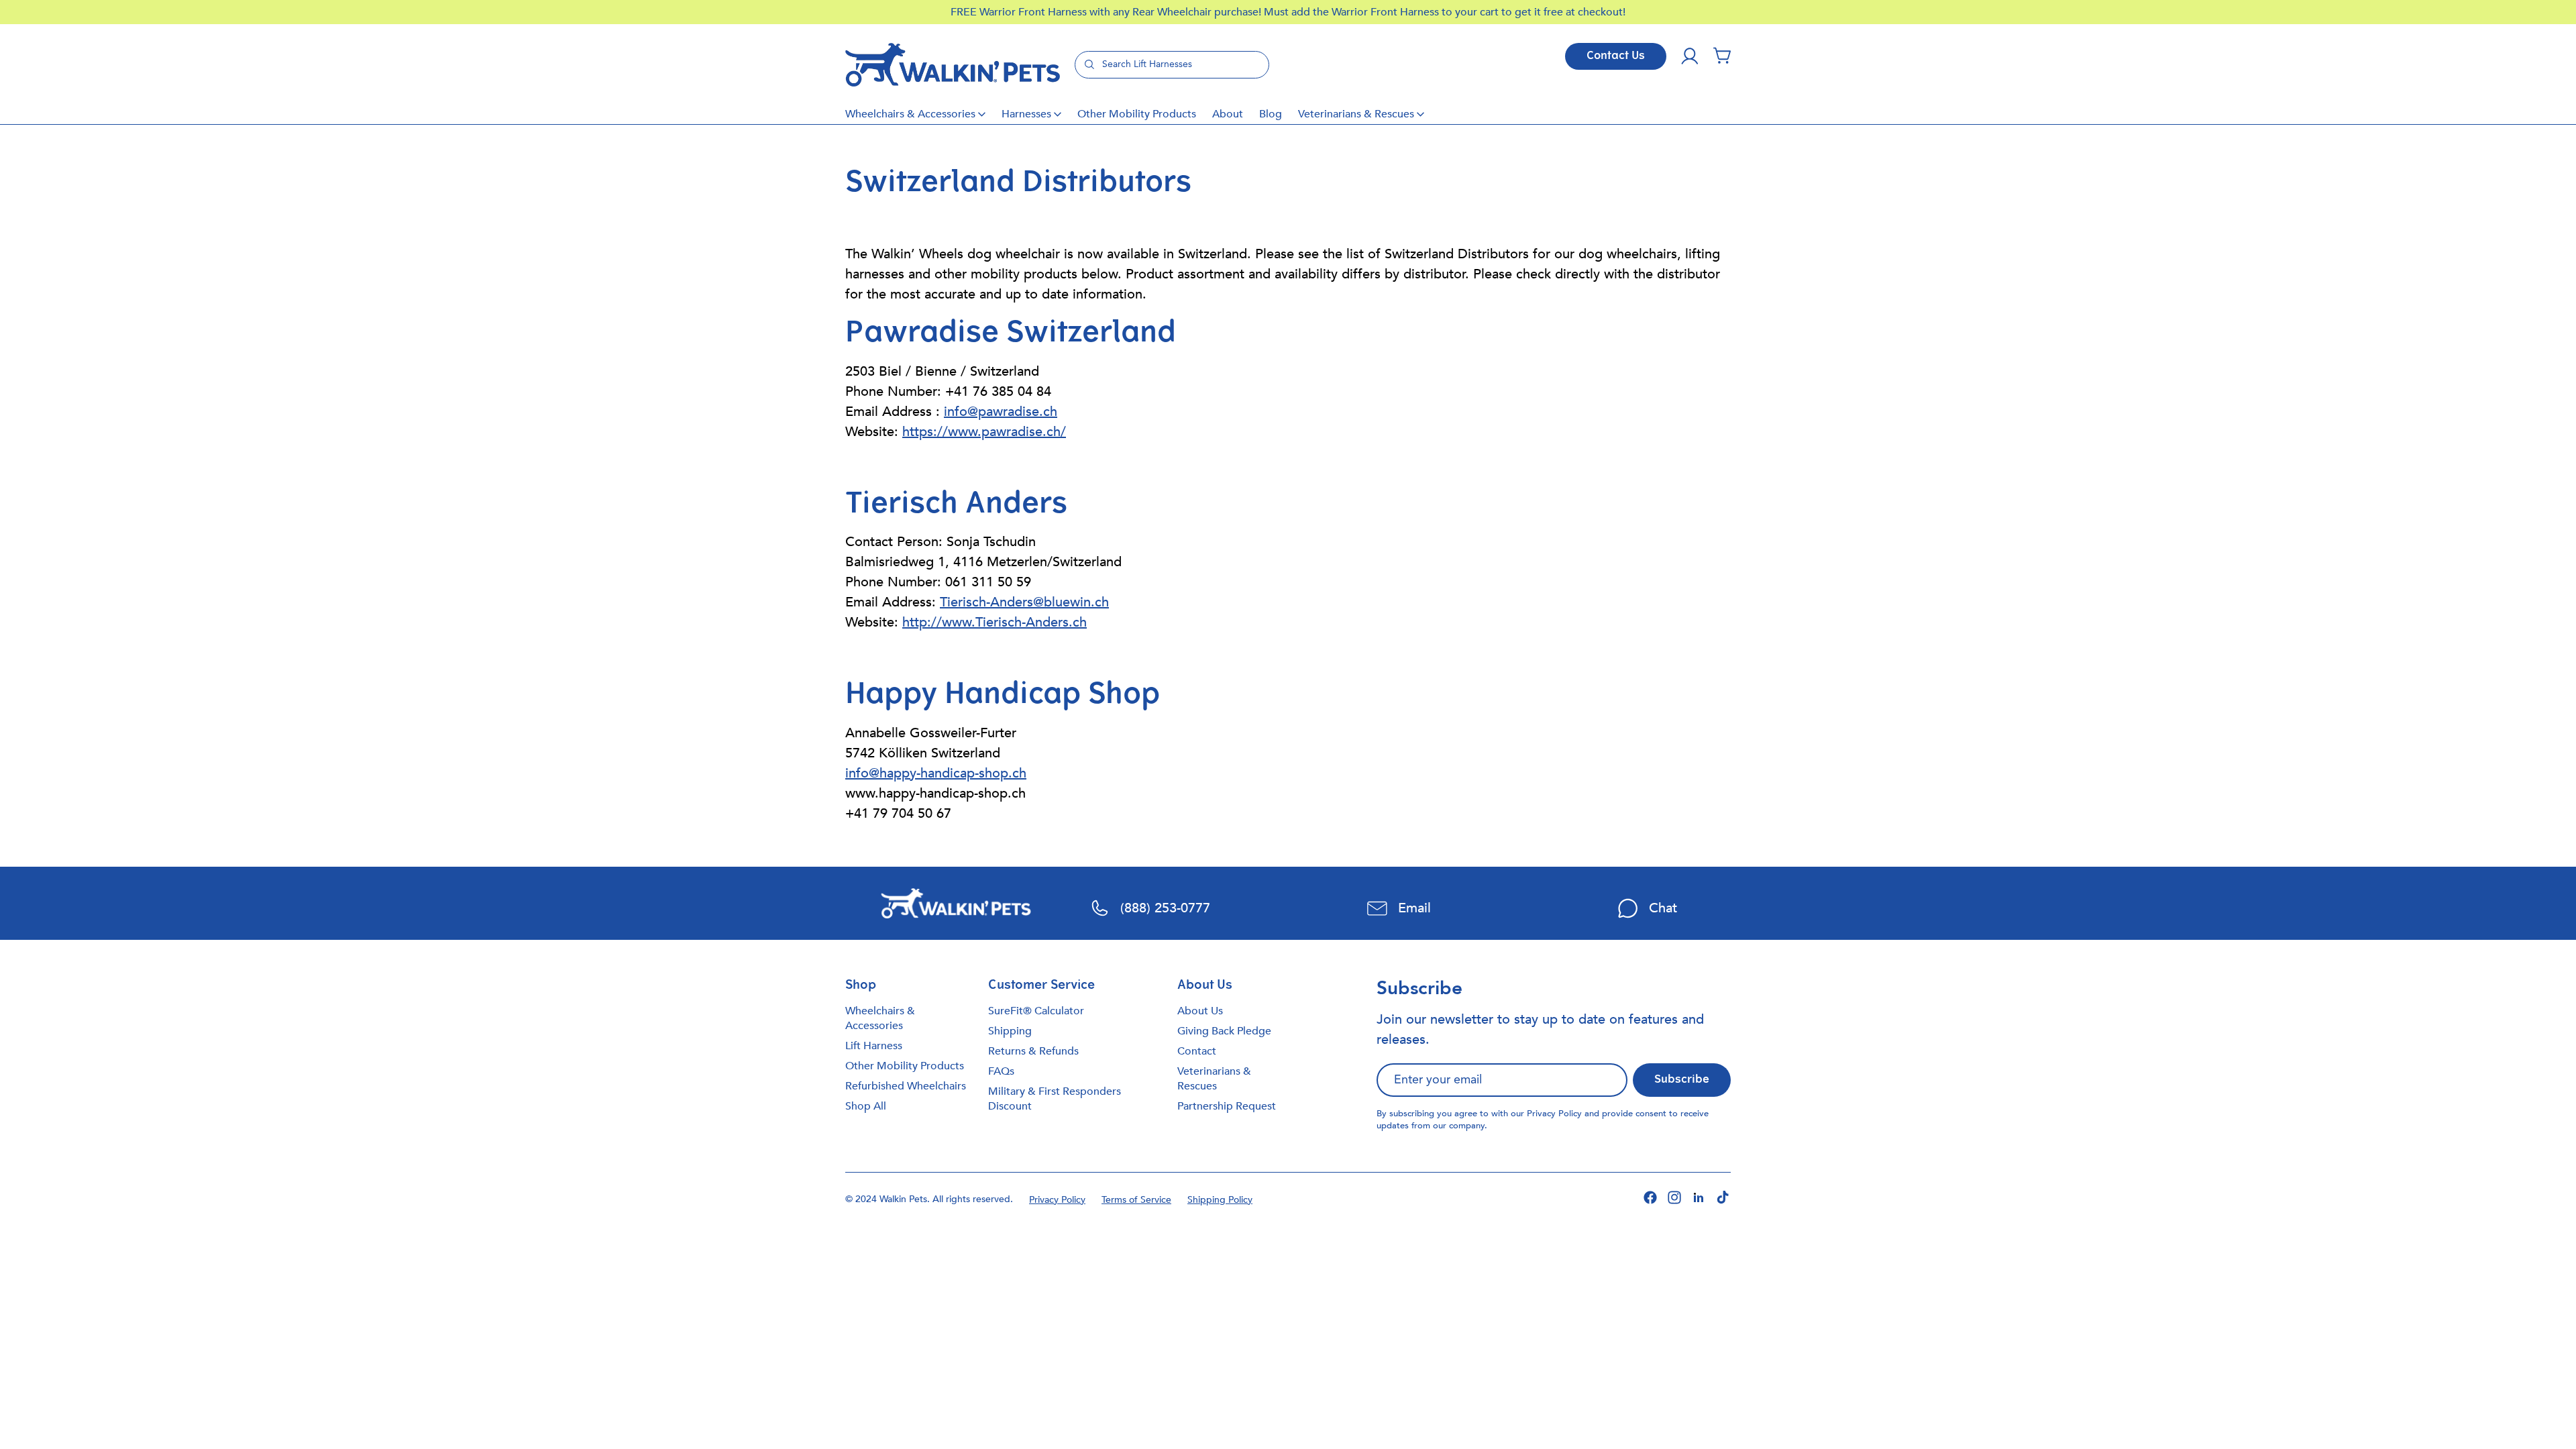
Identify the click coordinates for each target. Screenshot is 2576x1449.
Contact (1197, 1051)
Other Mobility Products (1137, 114)
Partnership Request (1227, 1106)
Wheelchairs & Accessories (910, 114)
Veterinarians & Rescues (1356, 114)
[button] (1722, 56)
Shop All (866, 1106)
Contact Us (1616, 56)
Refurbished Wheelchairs (906, 1086)
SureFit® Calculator (1036, 1011)
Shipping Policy (1220, 1200)
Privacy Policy (1554, 1114)
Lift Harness (874, 1046)
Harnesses (1026, 114)
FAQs (1001, 1071)
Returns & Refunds (1033, 1051)
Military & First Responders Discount (1055, 1099)
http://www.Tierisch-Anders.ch (995, 622)
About (1228, 114)
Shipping (1010, 1031)
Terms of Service (1136, 1200)
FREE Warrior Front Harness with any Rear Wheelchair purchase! (1107, 12)
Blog (1271, 114)
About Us (1200, 1011)
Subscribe (1682, 1080)
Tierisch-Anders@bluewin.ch (1024, 602)
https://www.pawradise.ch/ (984, 432)
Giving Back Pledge (1224, 1031)
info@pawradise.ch (1001, 412)
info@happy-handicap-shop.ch (936, 773)
